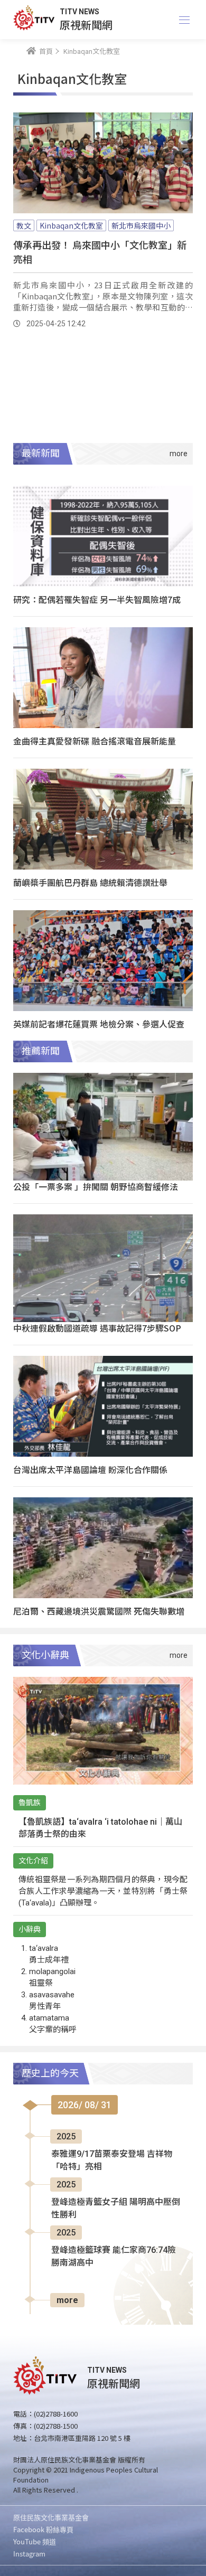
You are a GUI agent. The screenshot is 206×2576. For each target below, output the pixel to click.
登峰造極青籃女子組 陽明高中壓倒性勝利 (116, 2208)
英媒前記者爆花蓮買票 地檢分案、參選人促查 (99, 1024)
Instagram (29, 2554)
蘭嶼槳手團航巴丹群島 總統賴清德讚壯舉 (90, 882)
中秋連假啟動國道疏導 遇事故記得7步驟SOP (97, 1328)
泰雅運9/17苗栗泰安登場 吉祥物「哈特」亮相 (112, 2160)
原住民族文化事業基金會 (51, 2517)
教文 (24, 225)
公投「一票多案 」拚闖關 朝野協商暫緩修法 (96, 1186)
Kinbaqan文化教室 (71, 225)
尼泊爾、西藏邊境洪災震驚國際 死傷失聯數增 (99, 1611)
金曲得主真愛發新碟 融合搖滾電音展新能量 (95, 741)
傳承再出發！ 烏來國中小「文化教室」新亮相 (100, 252)
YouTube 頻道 (35, 2541)
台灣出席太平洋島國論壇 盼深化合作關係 (90, 1469)
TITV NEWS (79, 12)
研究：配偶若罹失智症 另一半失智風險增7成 (97, 599)
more (67, 2300)
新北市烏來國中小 (141, 225)
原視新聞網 (86, 25)
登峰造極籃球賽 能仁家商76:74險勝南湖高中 (114, 2256)
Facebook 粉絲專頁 (43, 2529)
